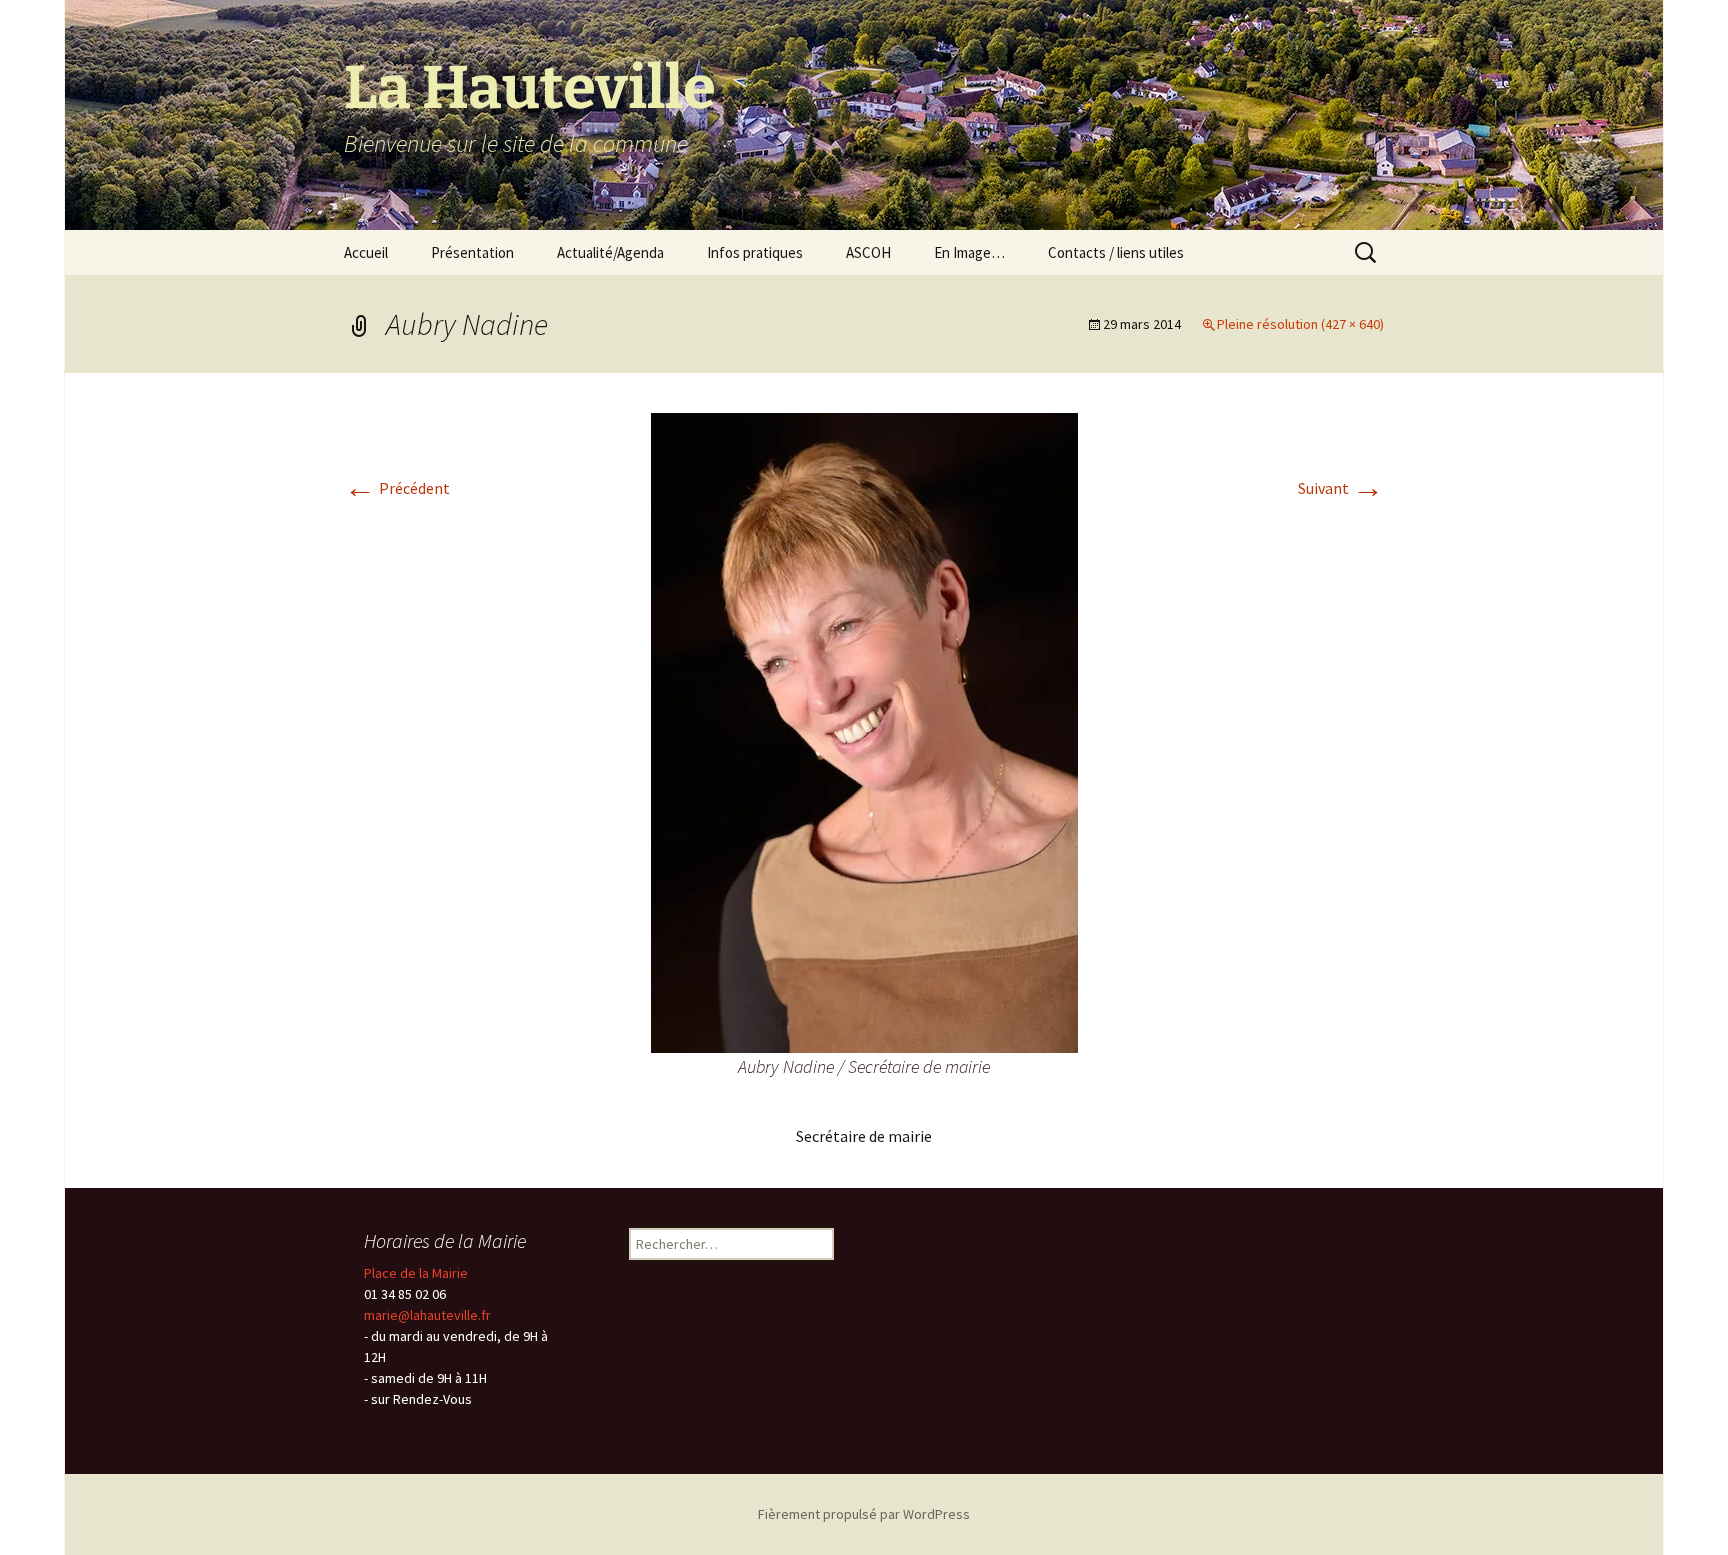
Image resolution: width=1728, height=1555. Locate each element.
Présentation (472, 252)
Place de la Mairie (416, 1273)
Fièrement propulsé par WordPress (864, 1514)
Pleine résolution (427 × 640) (1300, 324)
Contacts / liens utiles (1116, 252)
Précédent (397, 488)
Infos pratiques (755, 252)
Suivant (1341, 488)
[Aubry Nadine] (864, 731)
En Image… (969, 252)
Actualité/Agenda (610, 252)
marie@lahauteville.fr (427, 1315)
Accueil (366, 252)
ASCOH (868, 252)
